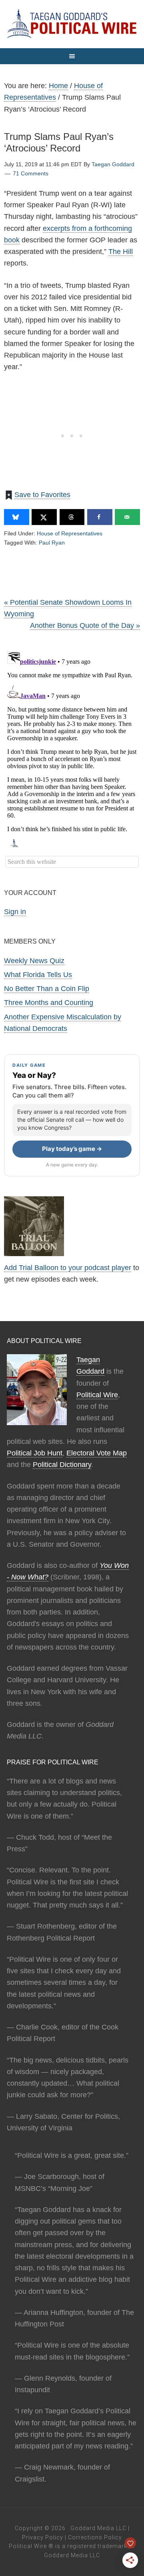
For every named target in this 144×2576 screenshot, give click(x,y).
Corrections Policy (95, 2537)
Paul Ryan (52, 543)
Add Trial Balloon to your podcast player (68, 1268)
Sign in (15, 912)
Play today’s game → (72, 1149)
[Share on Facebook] (100, 517)
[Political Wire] (72, 24)
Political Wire (97, 1395)
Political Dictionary (62, 1465)
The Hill (121, 252)
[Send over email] (127, 517)
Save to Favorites (42, 495)
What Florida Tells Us (38, 975)
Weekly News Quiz (34, 961)
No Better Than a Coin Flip (47, 989)
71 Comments (31, 173)
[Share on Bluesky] (17, 517)
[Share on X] (44, 517)
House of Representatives (70, 533)
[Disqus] (72, 747)
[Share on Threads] (72, 517)
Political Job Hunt (35, 1453)
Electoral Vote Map (97, 1453)
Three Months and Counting (49, 1003)
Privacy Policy (43, 2537)
